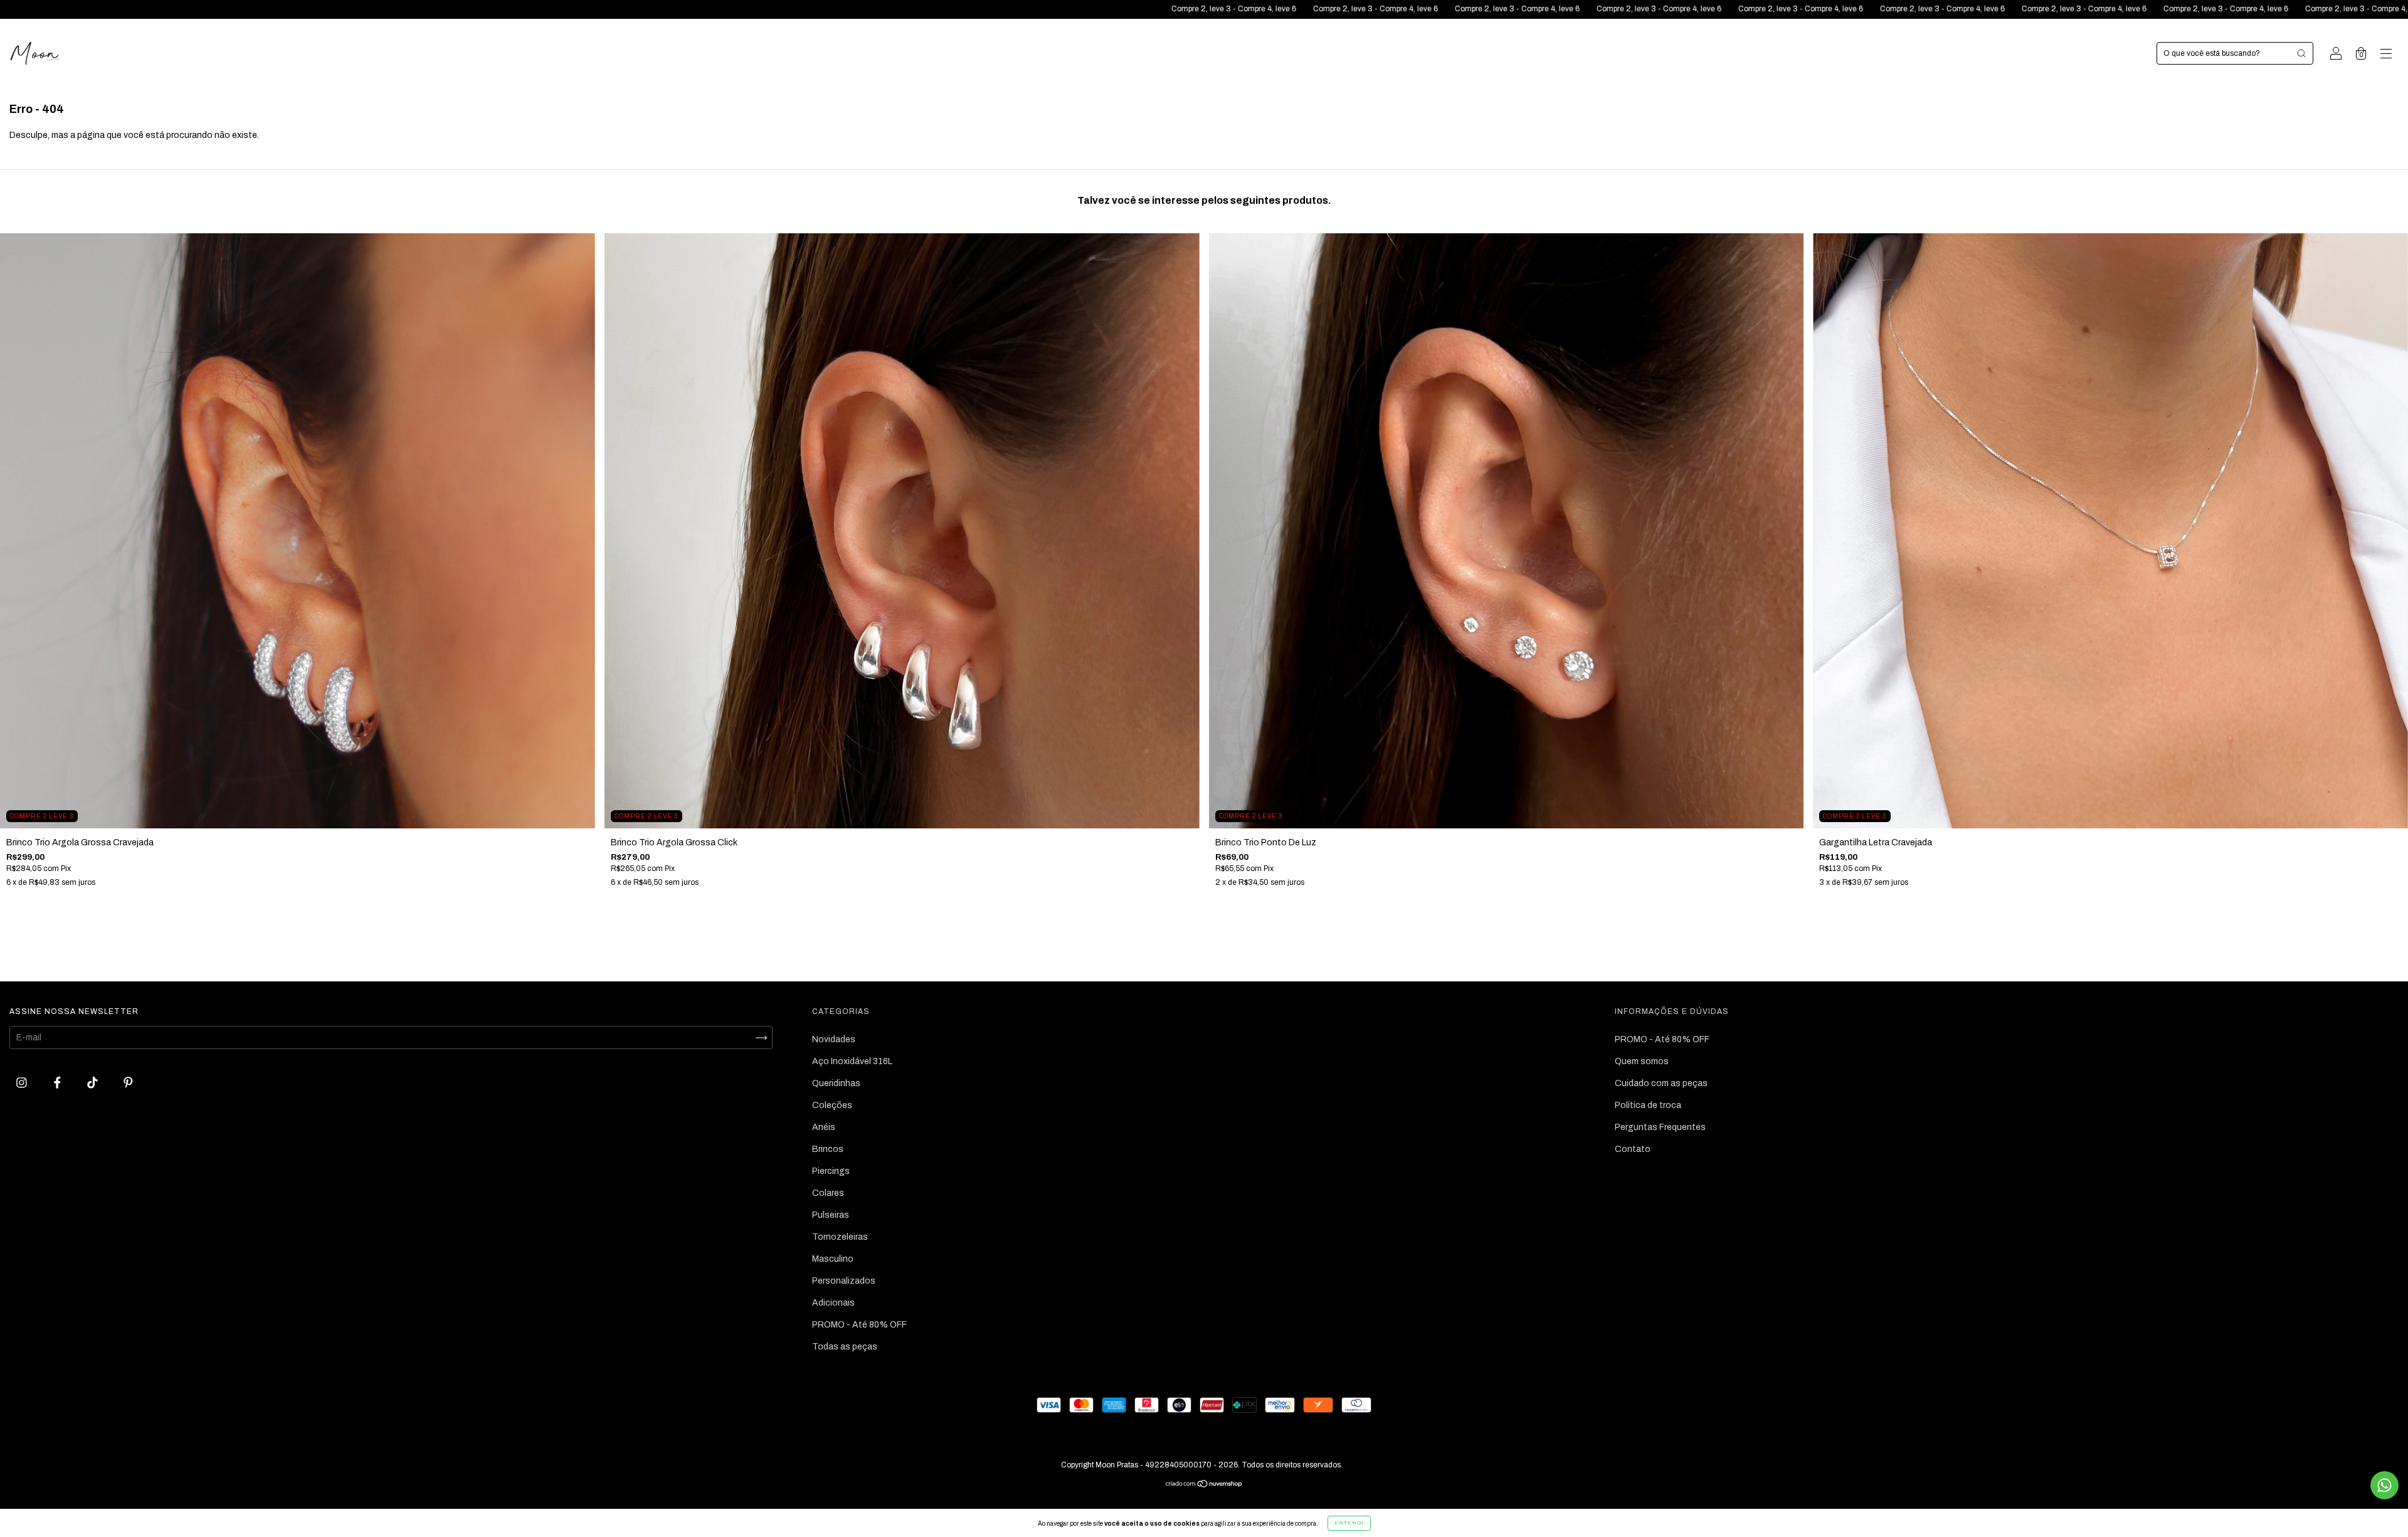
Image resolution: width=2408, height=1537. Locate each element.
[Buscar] (2301, 53)
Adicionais (833, 1303)
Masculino (833, 1259)
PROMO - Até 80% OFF (859, 1325)
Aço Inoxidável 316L (852, 1061)
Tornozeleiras (840, 1237)
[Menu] (2386, 55)
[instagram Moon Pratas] (23, 1083)
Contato (1633, 1149)
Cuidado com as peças (1661, 1083)
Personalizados (844, 1281)
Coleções (832, 1105)
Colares (828, 1193)
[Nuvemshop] (1204, 1485)
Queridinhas (836, 1083)
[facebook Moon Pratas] (58, 1083)
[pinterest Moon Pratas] (128, 1083)
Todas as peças (845, 1347)
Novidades (834, 1039)
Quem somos (1642, 1061)
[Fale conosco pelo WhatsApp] (2384, 1485)
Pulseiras (831, 1215)
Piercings (831, 1171)
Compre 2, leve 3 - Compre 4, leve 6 (677, 9)
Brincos (828, 1149)
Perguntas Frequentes (1660, 1127)
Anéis (824, 1127)
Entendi (1349, 1523)
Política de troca (1648, 1105)
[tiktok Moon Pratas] (93, 1083)
